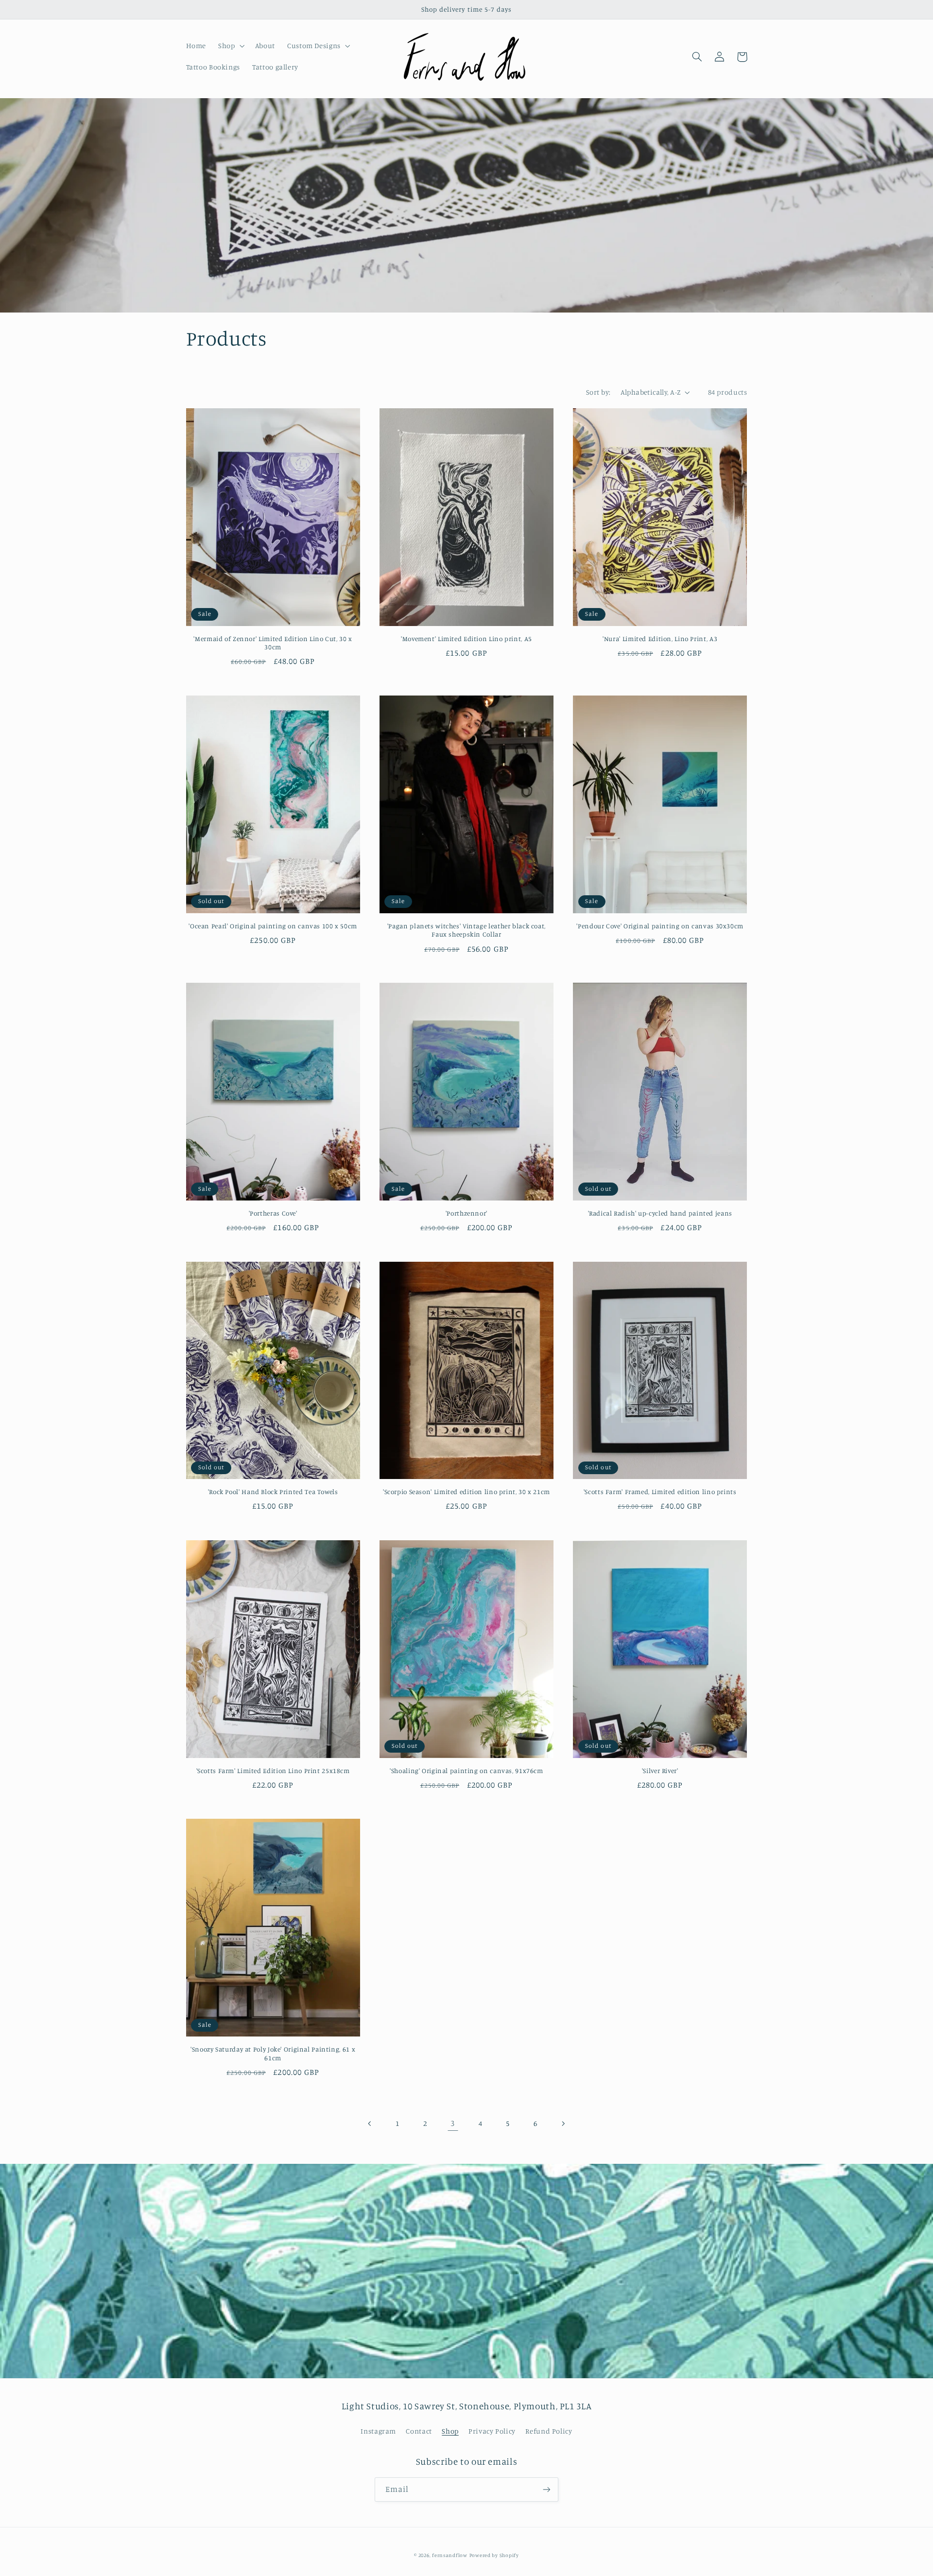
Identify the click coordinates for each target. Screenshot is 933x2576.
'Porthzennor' (466, 1213)
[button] (231, 46)
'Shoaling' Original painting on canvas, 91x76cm (466, 1771)
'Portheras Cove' (273, 1213)
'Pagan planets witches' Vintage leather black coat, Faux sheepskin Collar (466, 930)
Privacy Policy (492, 2431)
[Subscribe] (547, 2489)
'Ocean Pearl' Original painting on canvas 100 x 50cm (273, 926)
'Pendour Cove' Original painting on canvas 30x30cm (660, 926)
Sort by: (598, 392)
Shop (450, 2431)
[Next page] (563, 2123)
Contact (419, 2431)
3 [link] (453, 2123)
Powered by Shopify (494, 2555)
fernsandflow (450, 2555)
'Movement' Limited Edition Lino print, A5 (466, 639)
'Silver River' (660, 1771)
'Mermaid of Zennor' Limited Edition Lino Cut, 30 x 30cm (273, 643)
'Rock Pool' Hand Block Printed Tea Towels (273, 1492)
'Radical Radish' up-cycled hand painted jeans (660, 1213)
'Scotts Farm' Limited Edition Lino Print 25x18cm (273, 1771)
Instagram (378, 2431)
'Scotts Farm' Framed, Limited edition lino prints (660, 1492)
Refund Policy (549, 2431)
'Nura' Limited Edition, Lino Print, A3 (660, 639)
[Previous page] (370, 2123)
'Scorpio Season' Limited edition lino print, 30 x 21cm (466, 1492)
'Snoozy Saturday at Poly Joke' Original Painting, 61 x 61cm (273, 2054)
